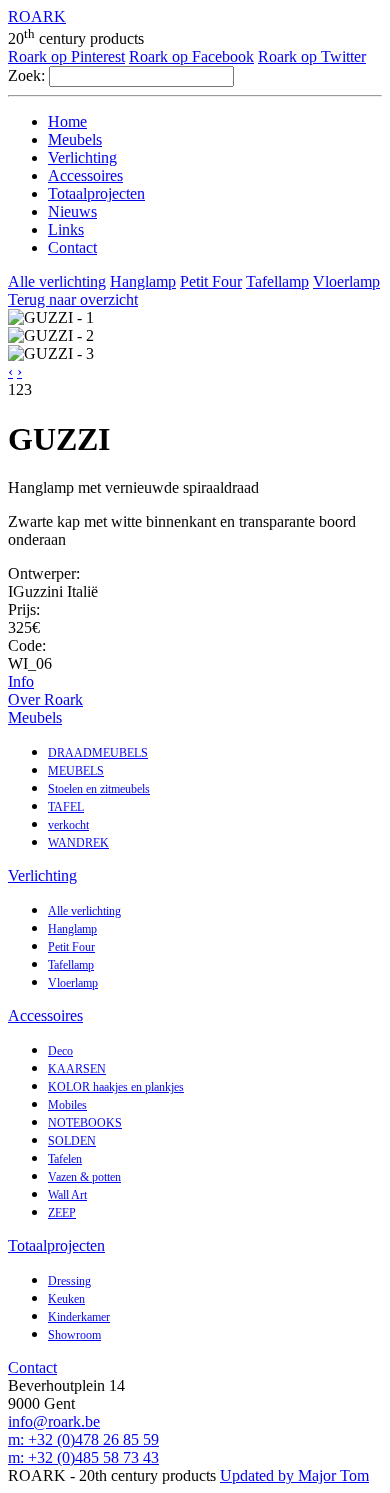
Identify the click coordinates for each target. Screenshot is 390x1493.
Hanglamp (143, 281)
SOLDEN (72, 1141)
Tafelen (65, 1159)
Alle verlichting (57, 281)
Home (67, 121)
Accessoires (85, 175)
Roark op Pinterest (66, 56)
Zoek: (26, 75)
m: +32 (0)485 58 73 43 (83, 1457)
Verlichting (82, 157)
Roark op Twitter (312, 56)
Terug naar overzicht (73, 299)
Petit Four (211, 281)
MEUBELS (76, 771)
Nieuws (72, 211)
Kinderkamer (79, 1317)
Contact (72, 247)
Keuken (66, 1299)
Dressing (69, 1281)
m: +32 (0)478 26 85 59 (83, 1439)
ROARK (37, 16)
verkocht (68, 825)
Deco (60, 1051)
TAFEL (66, 807)
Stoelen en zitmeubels (99, 789)
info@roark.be (54, 1421)
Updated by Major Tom (294, 1475)
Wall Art (67, 1195)
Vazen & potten (84, 1177)
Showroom (74, 1335)
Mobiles (67, 1105)
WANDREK (78, 843)
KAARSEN (77, 1069)
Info (21, 681)
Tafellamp (277, 281)
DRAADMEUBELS (98, 753)
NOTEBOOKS (85, 1123)
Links (66, 229)
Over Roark (45, 699)
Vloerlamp (346, 281)
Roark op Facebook (191, 56)
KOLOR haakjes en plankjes (116, 1087)
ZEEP (62, 1213)
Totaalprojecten (96, 193)
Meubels (75, 139)
